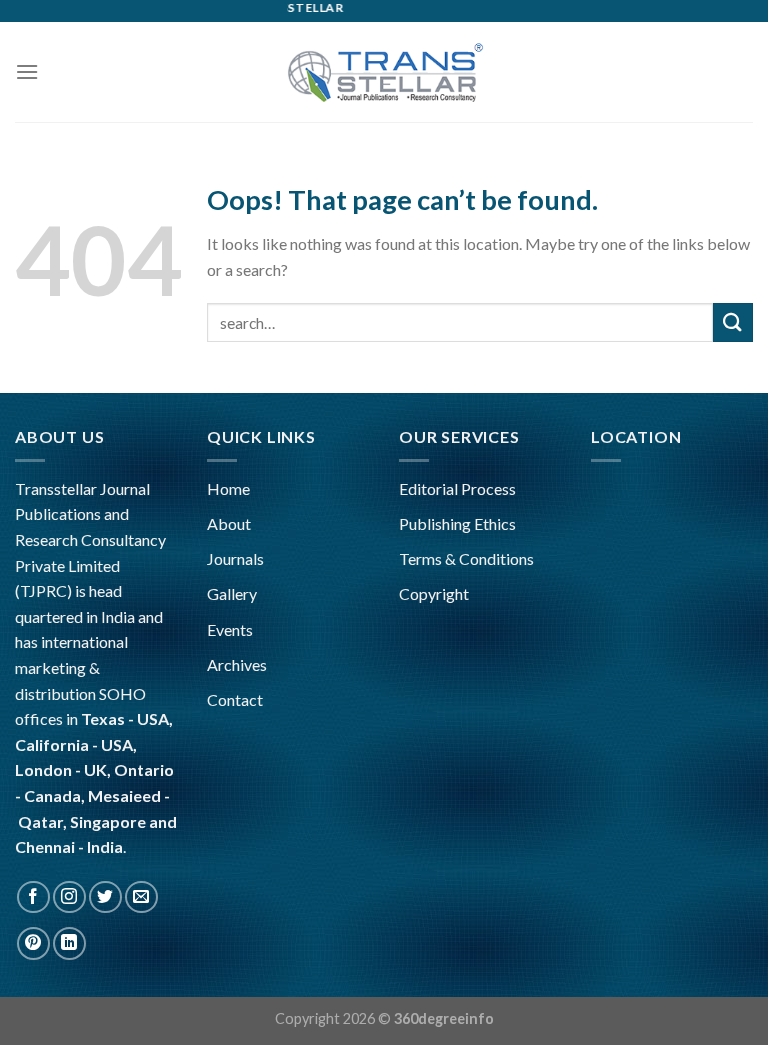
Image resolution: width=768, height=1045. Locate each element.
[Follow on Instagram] (69, 897)
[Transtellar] (384, 71)
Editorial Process (457, 488)
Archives (237, 664)
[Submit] (733, 322)
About (229, 523)
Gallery (232, 593)
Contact (235, 699)
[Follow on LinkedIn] (69, 943)
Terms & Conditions (466, 558)
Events (230, 629)
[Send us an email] (141, 897)
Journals (235, 558)
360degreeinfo (444, 1018)
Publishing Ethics (457, 523)
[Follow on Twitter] (105, 897)
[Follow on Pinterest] (33, 943)
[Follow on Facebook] (33, 897)
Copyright (434, 593)
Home (228, 488)
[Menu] (27, 71)
